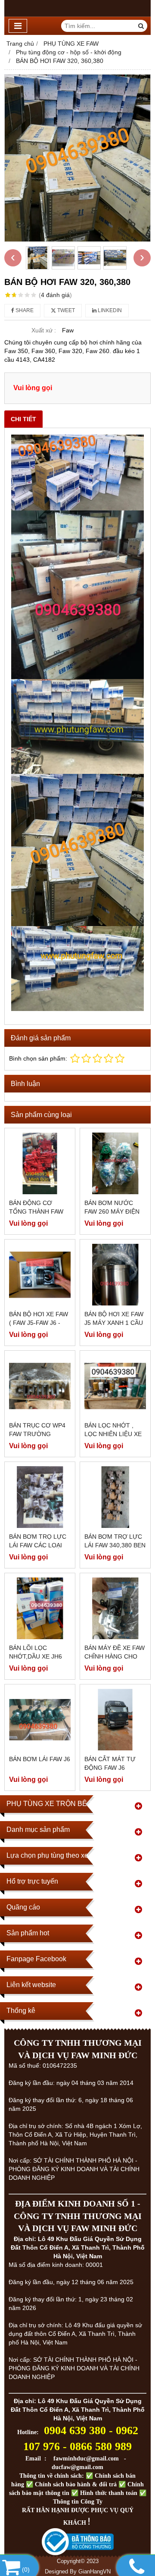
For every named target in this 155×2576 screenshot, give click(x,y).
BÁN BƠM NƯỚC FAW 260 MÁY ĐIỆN (112, 1207)
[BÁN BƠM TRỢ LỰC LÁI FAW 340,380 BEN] (115, 1497)
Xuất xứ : (44, 330)
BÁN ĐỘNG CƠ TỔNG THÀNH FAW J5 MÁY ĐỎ (36, 1211)
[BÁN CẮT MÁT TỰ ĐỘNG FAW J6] (115, 1720)
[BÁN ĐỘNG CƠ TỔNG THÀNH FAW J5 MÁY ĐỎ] (40, 1163)
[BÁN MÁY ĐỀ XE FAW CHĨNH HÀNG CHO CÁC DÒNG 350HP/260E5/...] (115, 1608)
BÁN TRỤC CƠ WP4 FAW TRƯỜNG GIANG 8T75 (37, 1434)
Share (24, 310)
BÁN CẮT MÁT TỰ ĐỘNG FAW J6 (110, 1763)
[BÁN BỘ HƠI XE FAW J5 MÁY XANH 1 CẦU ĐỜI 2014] (115, 1275)
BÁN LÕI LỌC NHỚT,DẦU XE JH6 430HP (36, 1656)
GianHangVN (95, 2572)
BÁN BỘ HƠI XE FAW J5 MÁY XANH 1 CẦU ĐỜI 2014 (114, 1323)
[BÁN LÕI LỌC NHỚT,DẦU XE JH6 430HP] (40, 1608)
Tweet (65, 310)
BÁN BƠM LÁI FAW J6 (40, 1759)
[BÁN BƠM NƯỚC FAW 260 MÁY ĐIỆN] (115, 1163)
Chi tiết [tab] (23, 419)
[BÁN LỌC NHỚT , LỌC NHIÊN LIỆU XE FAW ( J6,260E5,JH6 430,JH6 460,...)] (115, 1386)
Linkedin (109, 310)
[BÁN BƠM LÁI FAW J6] (40, 1720)
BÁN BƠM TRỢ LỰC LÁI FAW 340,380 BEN (115, 1541)
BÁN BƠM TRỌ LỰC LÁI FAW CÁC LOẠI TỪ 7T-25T (38, 1545)
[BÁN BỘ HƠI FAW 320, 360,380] (77, 158)
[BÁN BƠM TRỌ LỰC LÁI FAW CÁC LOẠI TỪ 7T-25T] (40, 1497)
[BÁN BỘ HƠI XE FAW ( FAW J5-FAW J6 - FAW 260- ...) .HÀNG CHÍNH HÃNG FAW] (40, 1275)
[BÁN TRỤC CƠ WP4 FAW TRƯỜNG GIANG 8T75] (40, 1386)
